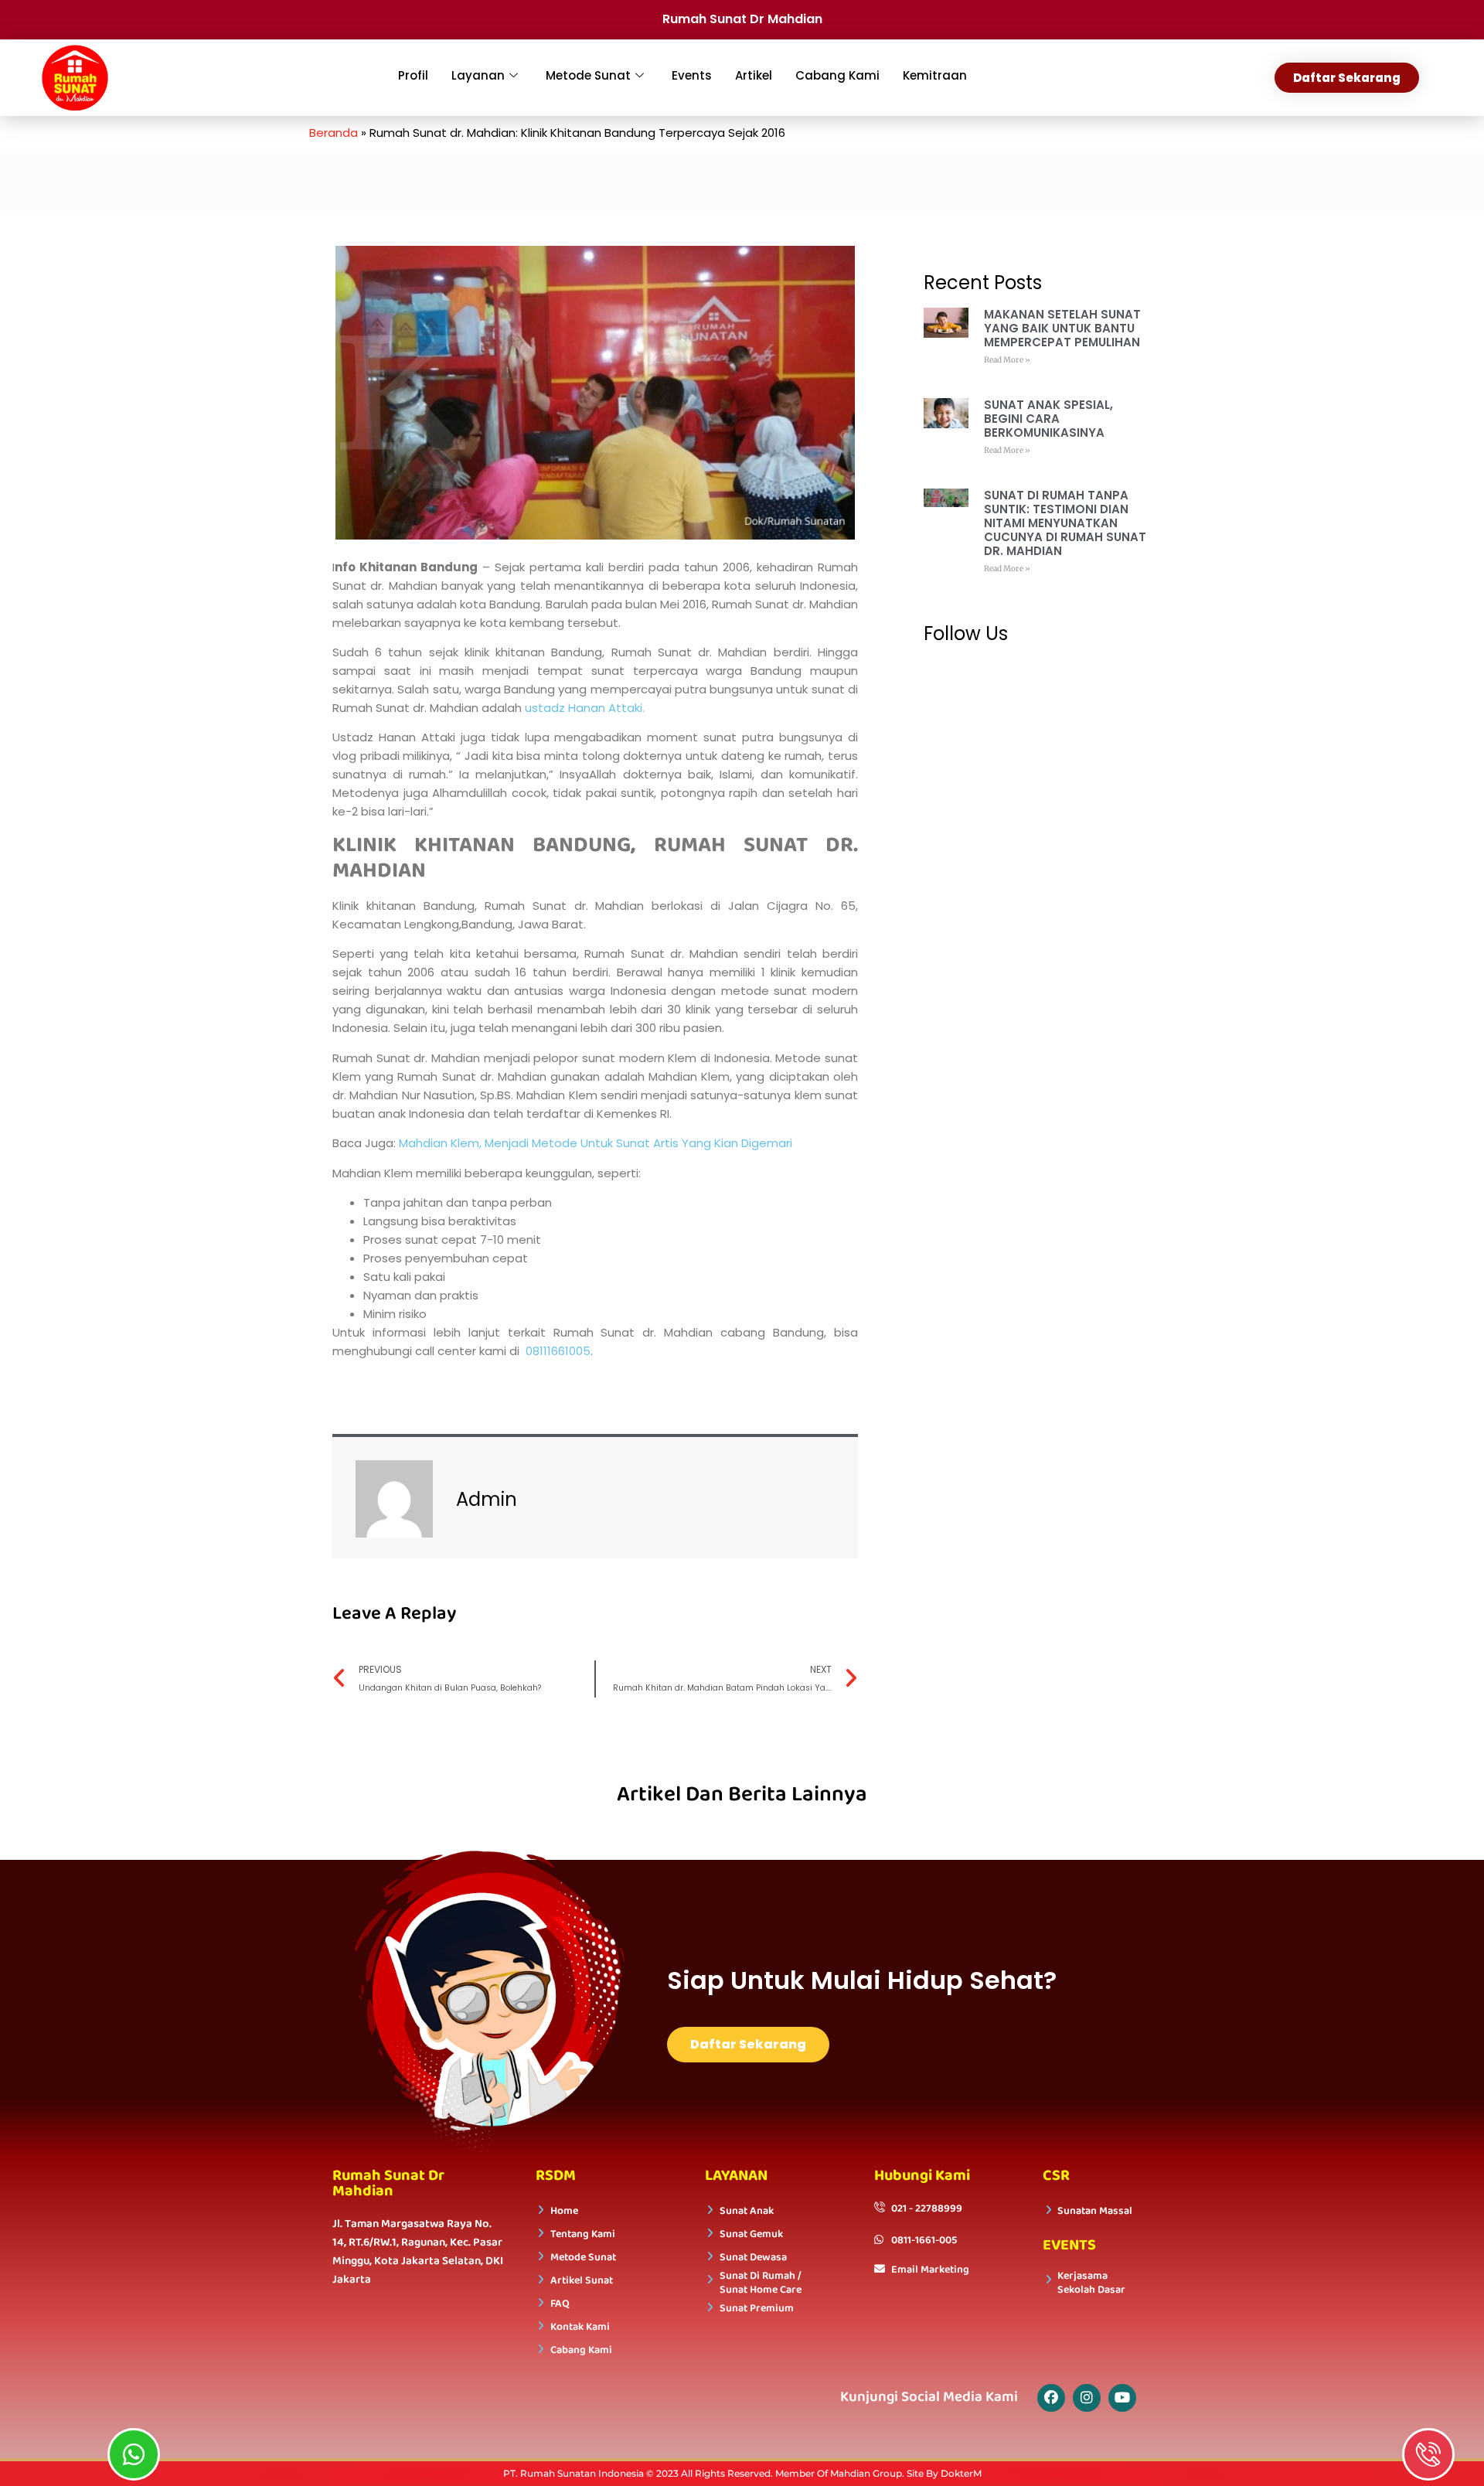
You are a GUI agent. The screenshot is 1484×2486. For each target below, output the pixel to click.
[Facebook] (1051, 2398)
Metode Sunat (588, 75)
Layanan (478, 75)
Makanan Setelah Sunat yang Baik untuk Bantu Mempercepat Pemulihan (1062, 328)
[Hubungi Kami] (1428, 2454)
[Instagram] (1087, 2398)
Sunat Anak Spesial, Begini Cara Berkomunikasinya (1048, 419)
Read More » (1007, 360)
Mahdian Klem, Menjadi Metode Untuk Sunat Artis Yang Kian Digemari (596, 1143)
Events (692, 75)
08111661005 (558, 1351)
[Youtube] (1122, 2398)
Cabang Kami (837, 75)
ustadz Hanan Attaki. (585, 708)
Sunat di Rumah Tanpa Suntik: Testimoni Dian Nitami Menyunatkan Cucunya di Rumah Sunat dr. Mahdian (1065, 523)
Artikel (754, 75)
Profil (413, 75)
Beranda (334, 133)
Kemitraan (935, 75)
